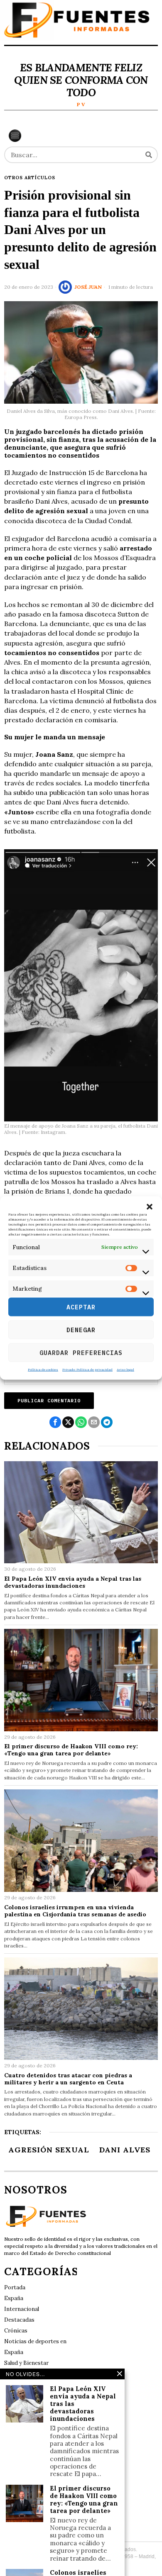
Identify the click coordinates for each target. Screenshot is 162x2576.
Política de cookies (43, 1370)
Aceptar (81, 1307)
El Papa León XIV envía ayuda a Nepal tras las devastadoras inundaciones (73, 1582)
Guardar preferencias (81, 1352)
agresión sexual (49, 2150)
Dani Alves (125, 2150)
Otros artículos (30, 178)
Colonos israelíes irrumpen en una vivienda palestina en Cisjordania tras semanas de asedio (75, 1911)
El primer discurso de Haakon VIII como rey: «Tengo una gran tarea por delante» (71, 1750)
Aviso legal (125, 1370)
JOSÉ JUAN (88, 287)
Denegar (81, 1329)
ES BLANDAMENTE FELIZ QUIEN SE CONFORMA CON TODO (81, 80)
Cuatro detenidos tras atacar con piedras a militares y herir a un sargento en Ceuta (68, 2079)
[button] (150, 1206)
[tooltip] (55, 1422)
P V (81, 104)
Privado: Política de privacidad (87, 1370)
